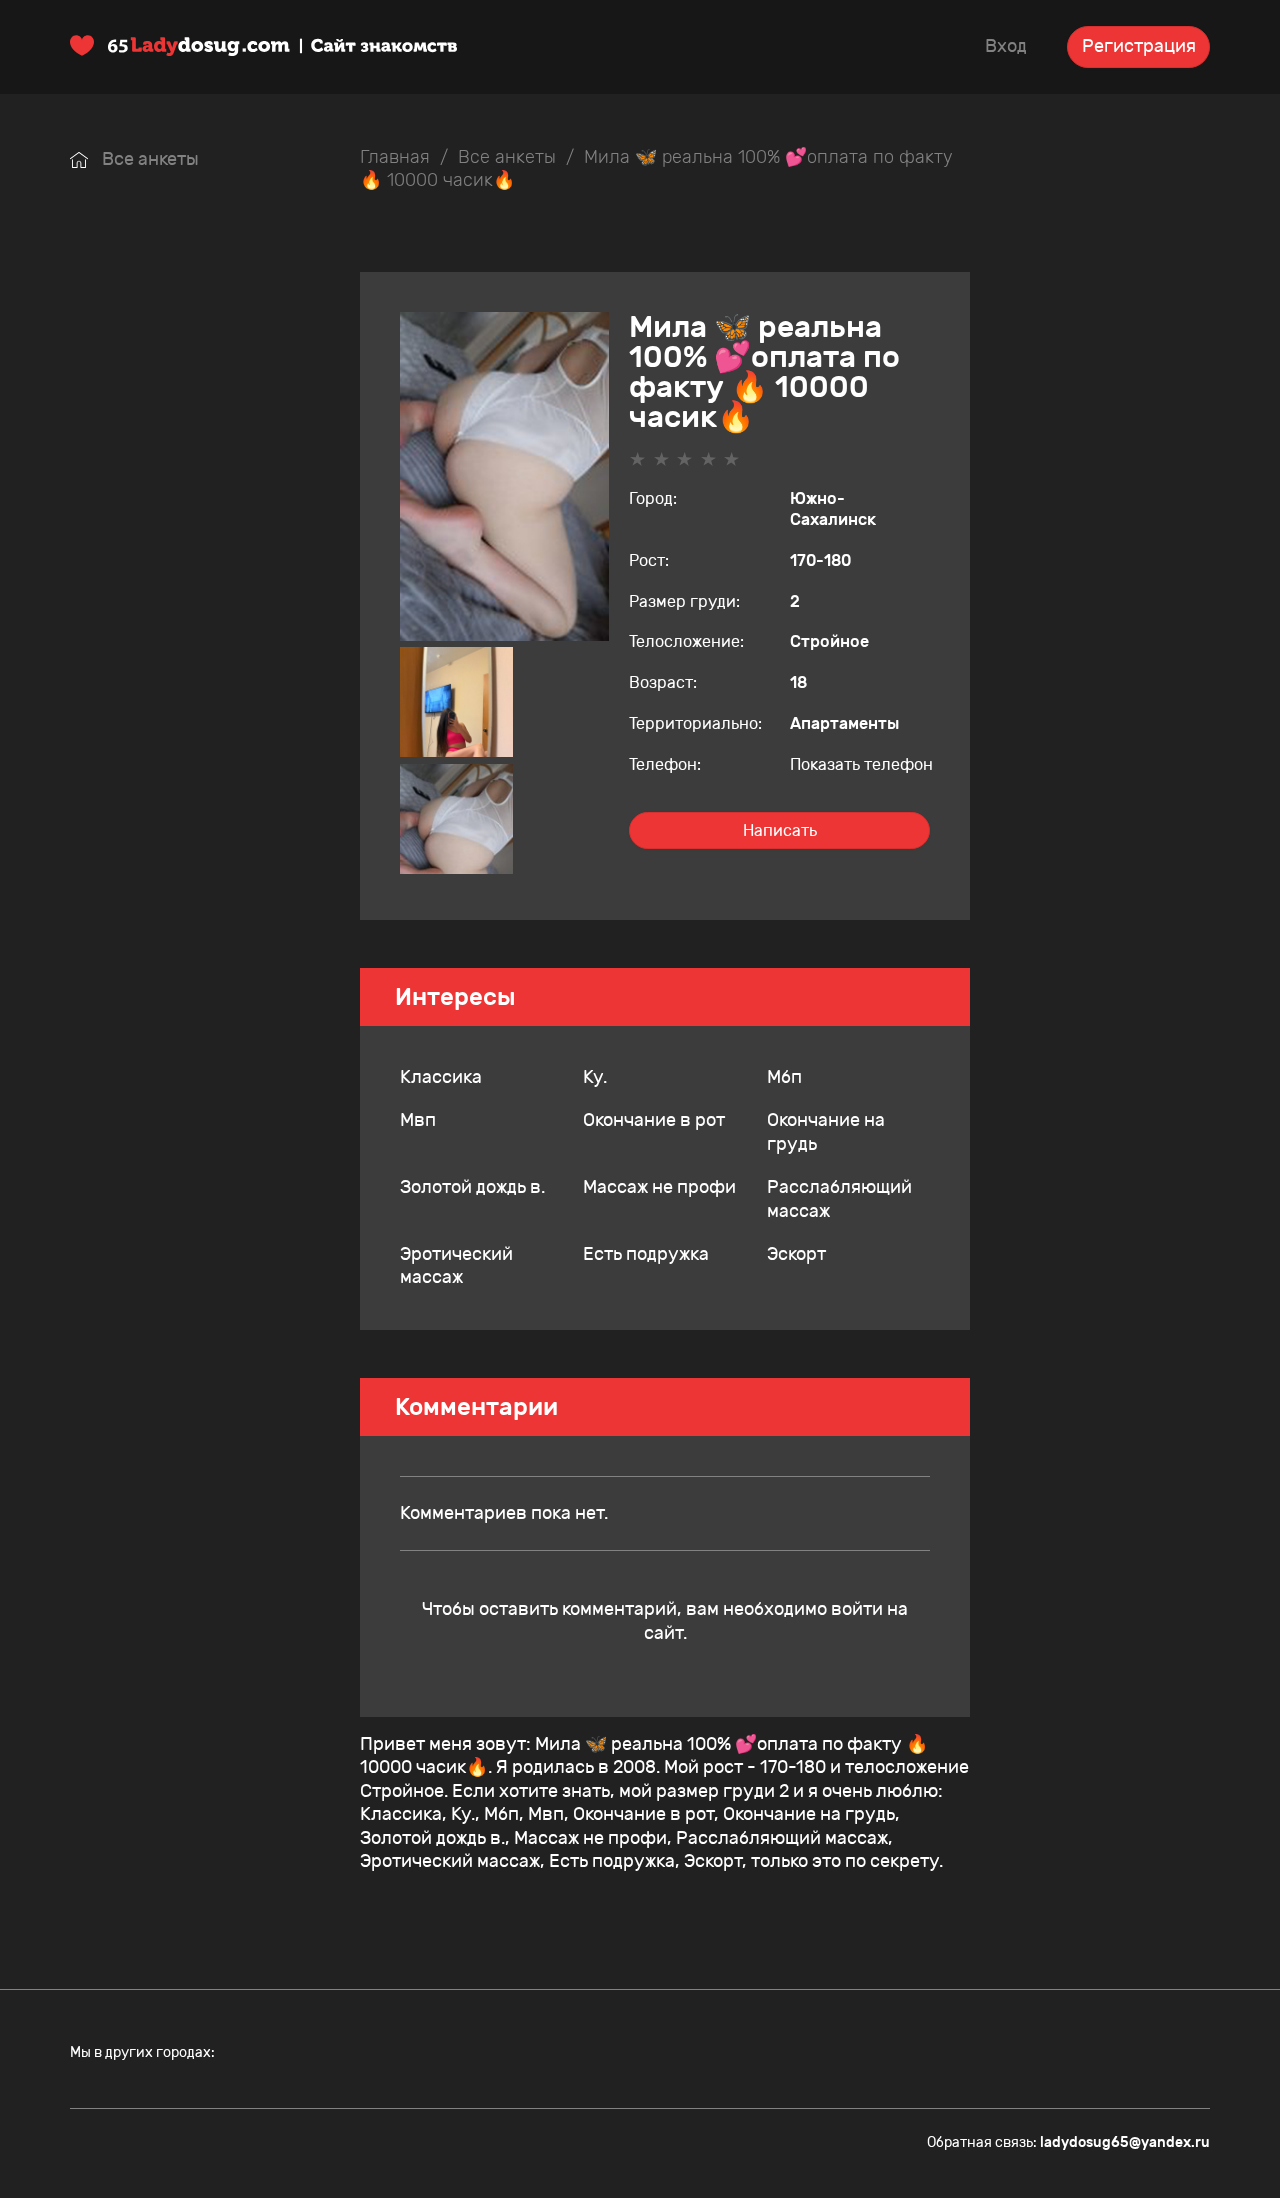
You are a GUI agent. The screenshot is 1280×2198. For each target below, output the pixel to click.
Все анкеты (148, 159)
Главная (395, 157)
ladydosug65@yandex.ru (1125, 2142)
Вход (1006, 46)
